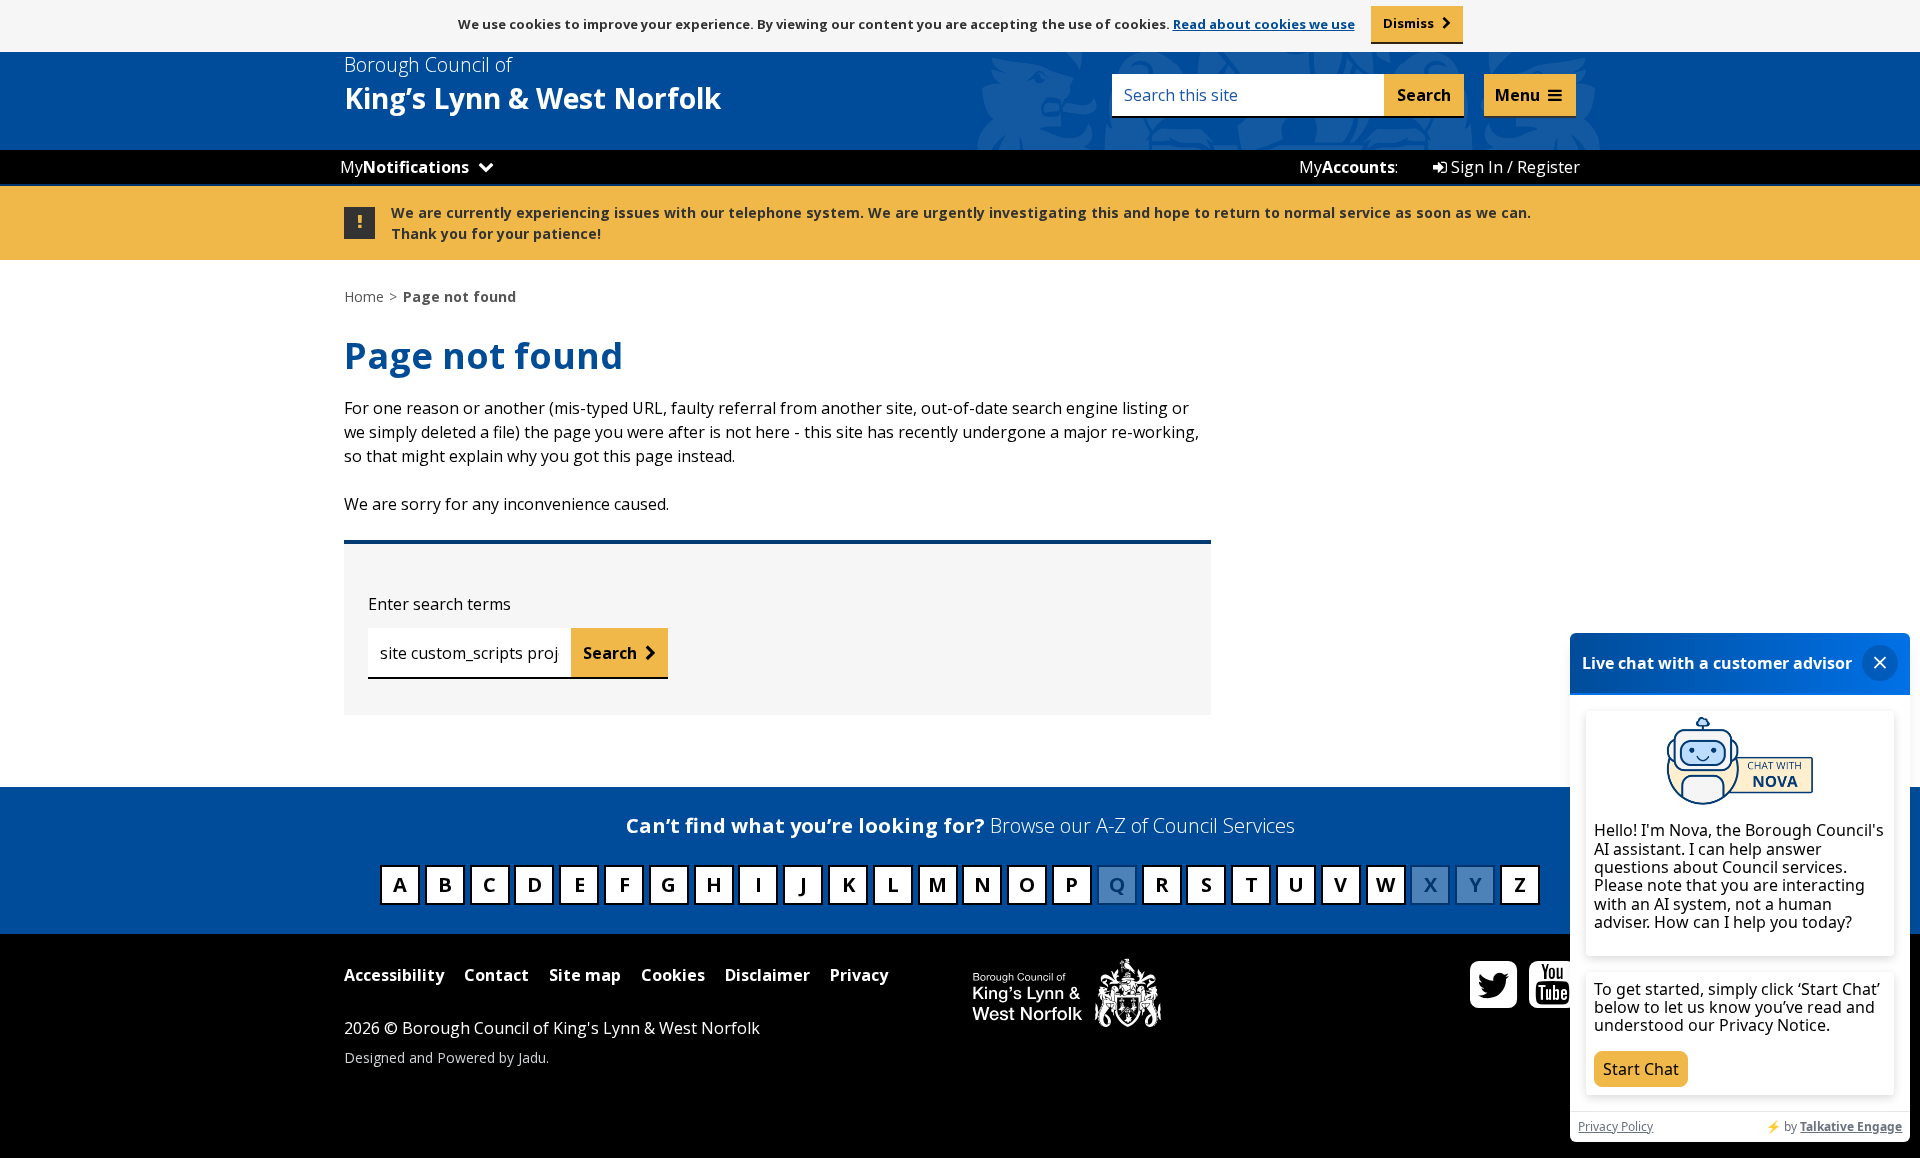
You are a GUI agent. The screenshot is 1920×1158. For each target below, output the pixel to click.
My (404, 167)
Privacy (859, 975)
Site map (585, 975)
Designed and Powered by (445, 1057)
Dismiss (1408, 23)
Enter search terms (439, 604)
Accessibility (394, 975)
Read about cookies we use (1264, 24)
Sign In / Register (1513, 167)
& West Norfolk (532, 84)
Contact (496, 975)
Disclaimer (767, 975)
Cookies (673, 975)
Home (364, 296)
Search (610, 653)
